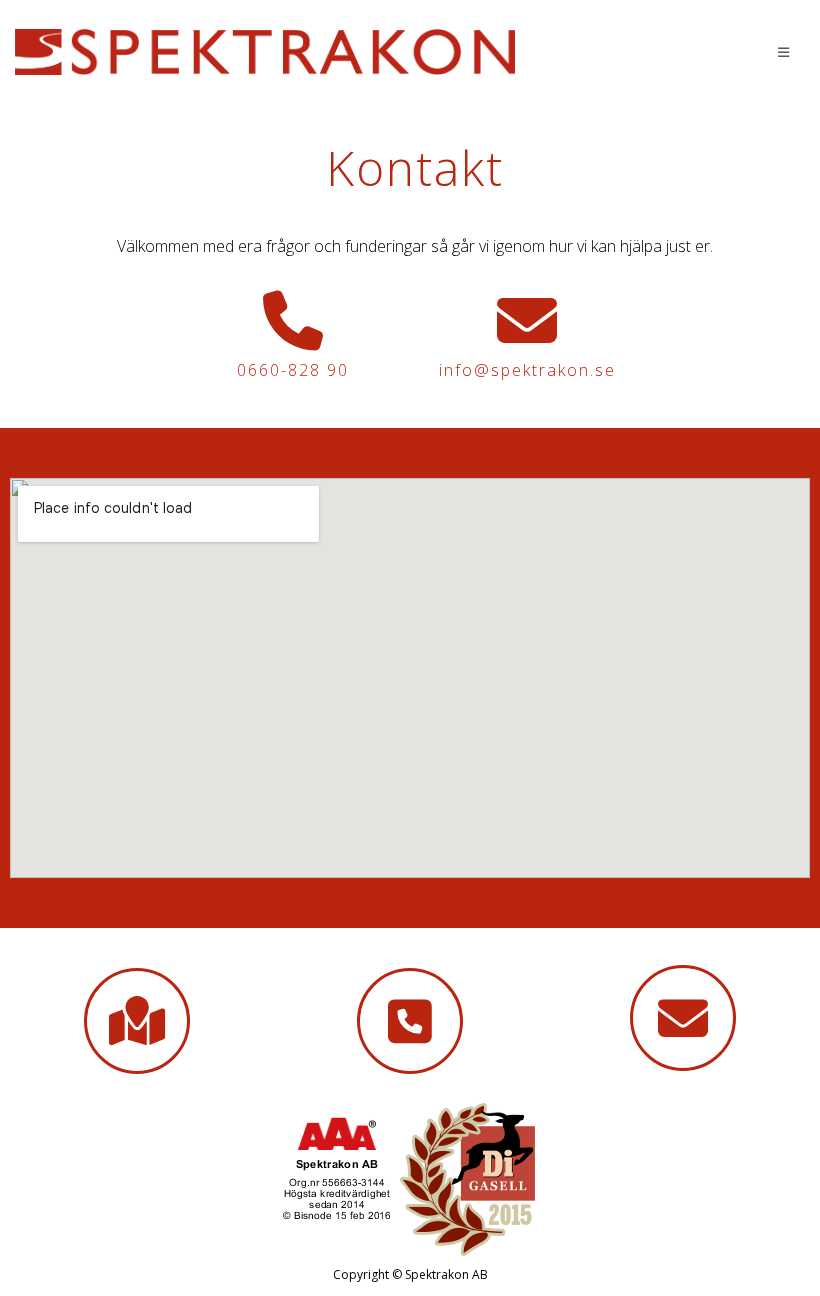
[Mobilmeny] (784, 52)
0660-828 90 (293, 370)
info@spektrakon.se (527, 370)
